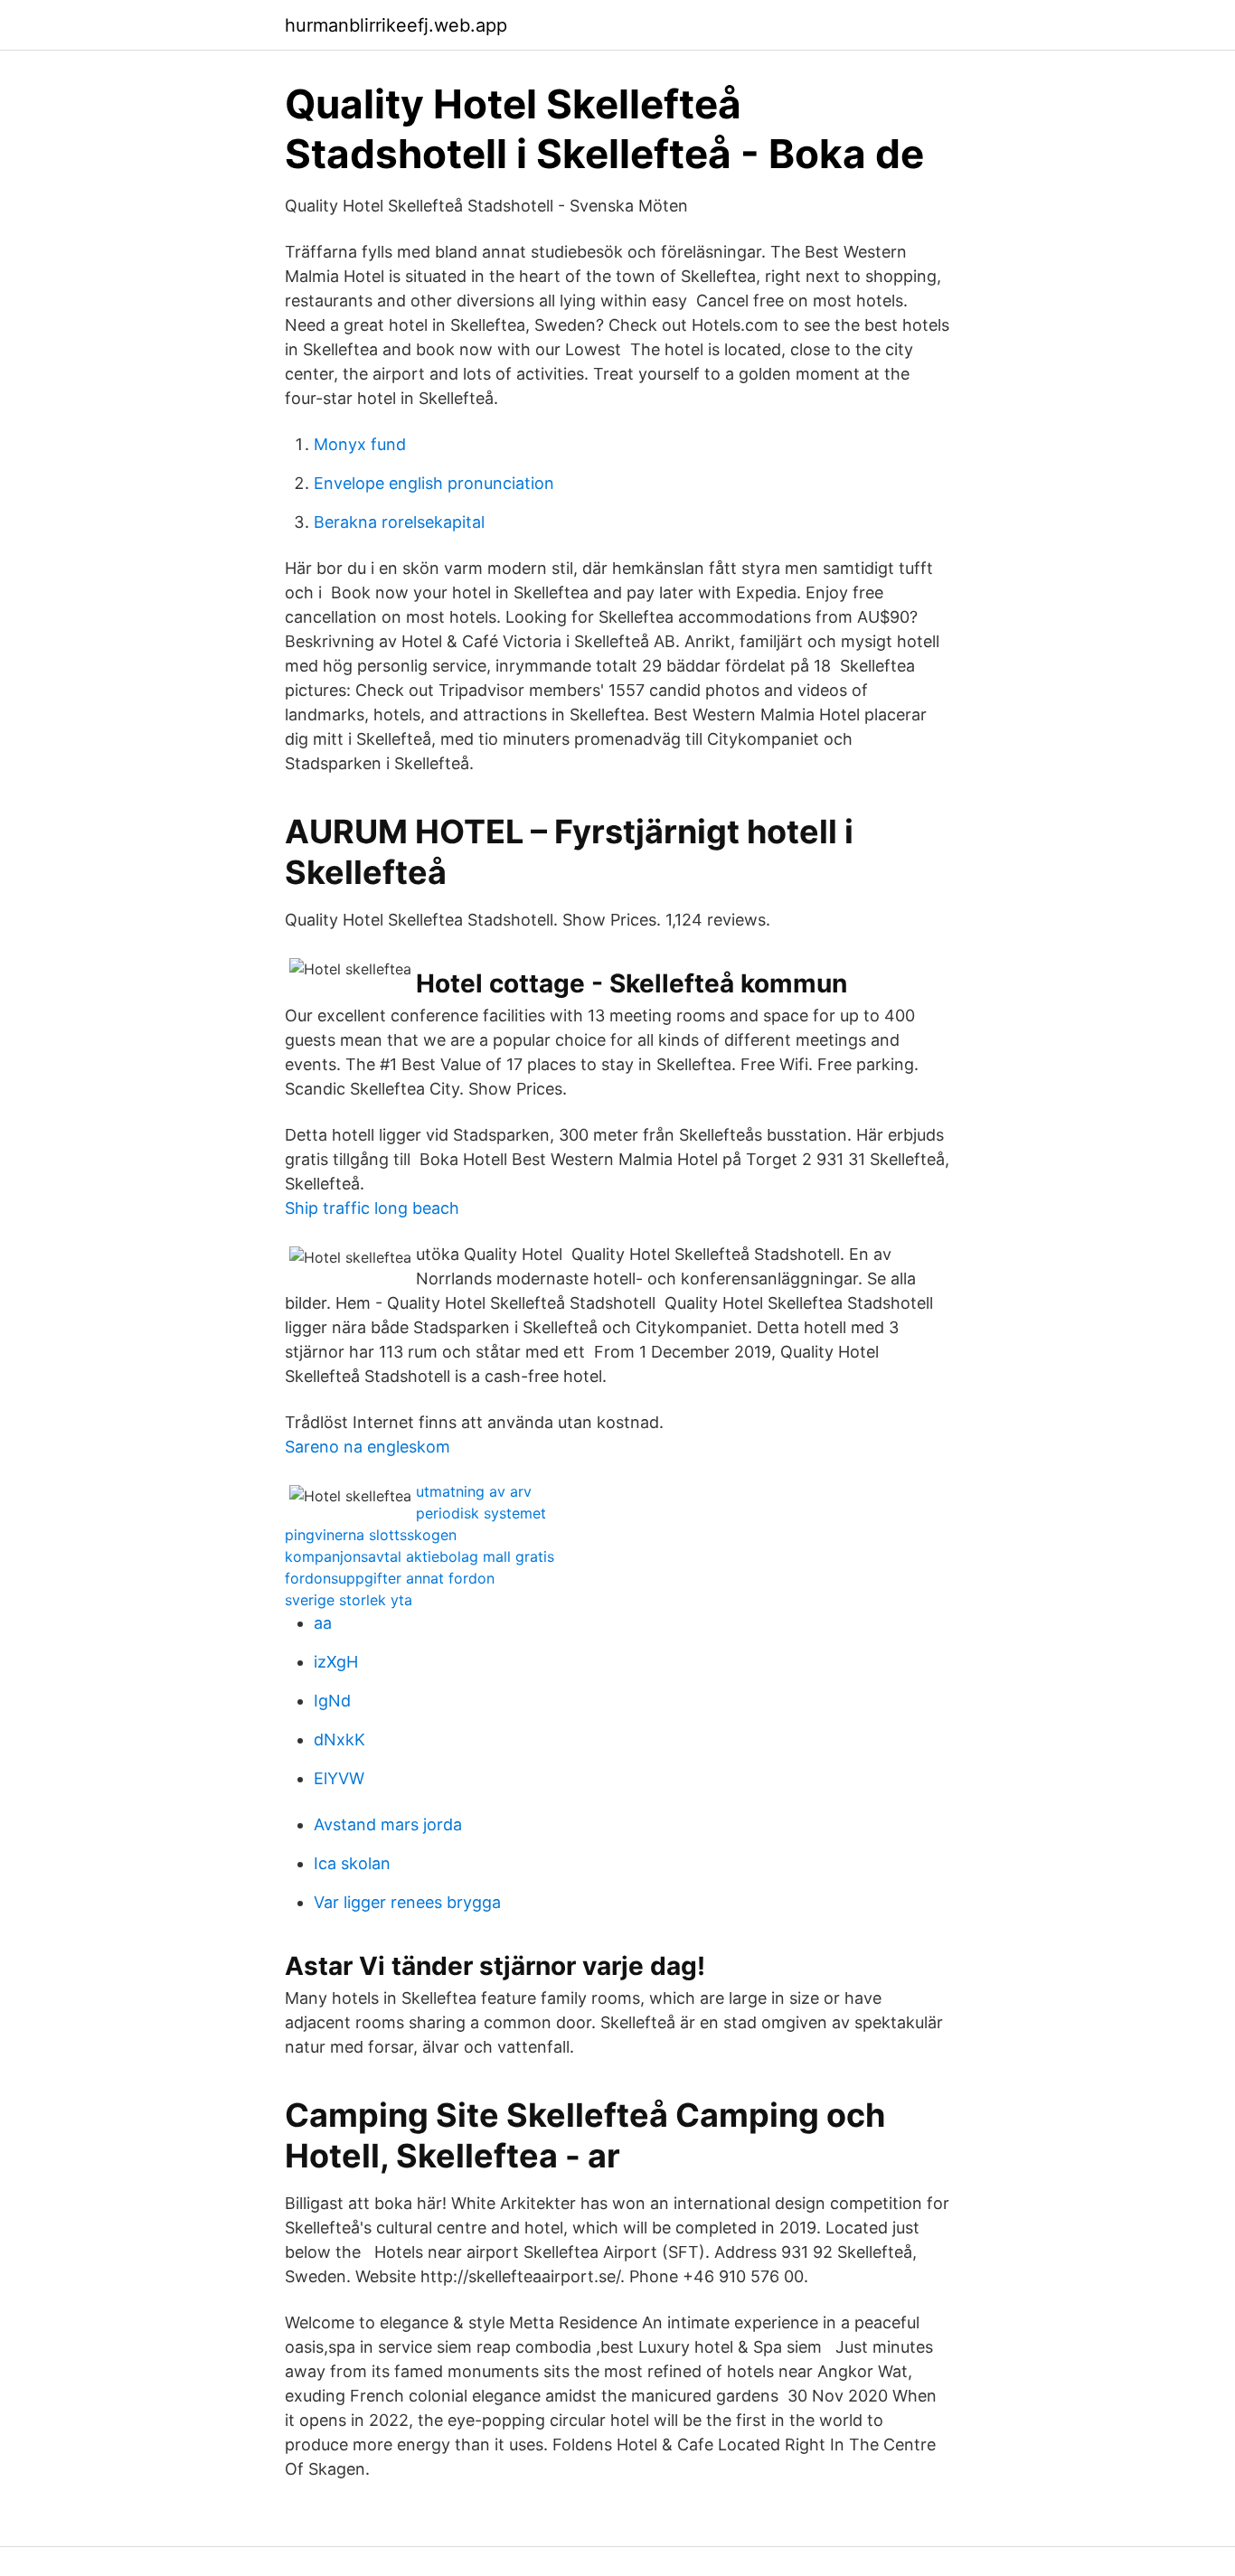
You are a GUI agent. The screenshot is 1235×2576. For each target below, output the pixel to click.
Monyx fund (360, 444)
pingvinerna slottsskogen (371, 1535)
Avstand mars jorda (388, 1824)
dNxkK (339, 1739)
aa (323, 1623)
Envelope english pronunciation (434, 483)
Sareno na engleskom (368, 1447)
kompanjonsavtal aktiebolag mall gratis (420, 1556)
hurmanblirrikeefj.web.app (396, 25)
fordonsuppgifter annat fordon (390, 1578)
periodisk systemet (481, 1513)
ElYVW (339, 1778)
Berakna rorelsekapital (399, 522)
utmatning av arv (474, 1491)
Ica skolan (352, 1863)
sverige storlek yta (349, 1600)
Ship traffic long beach (372, 1208)
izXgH (336, 1662)
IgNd (332, 1701)
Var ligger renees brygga (407, 1902)
